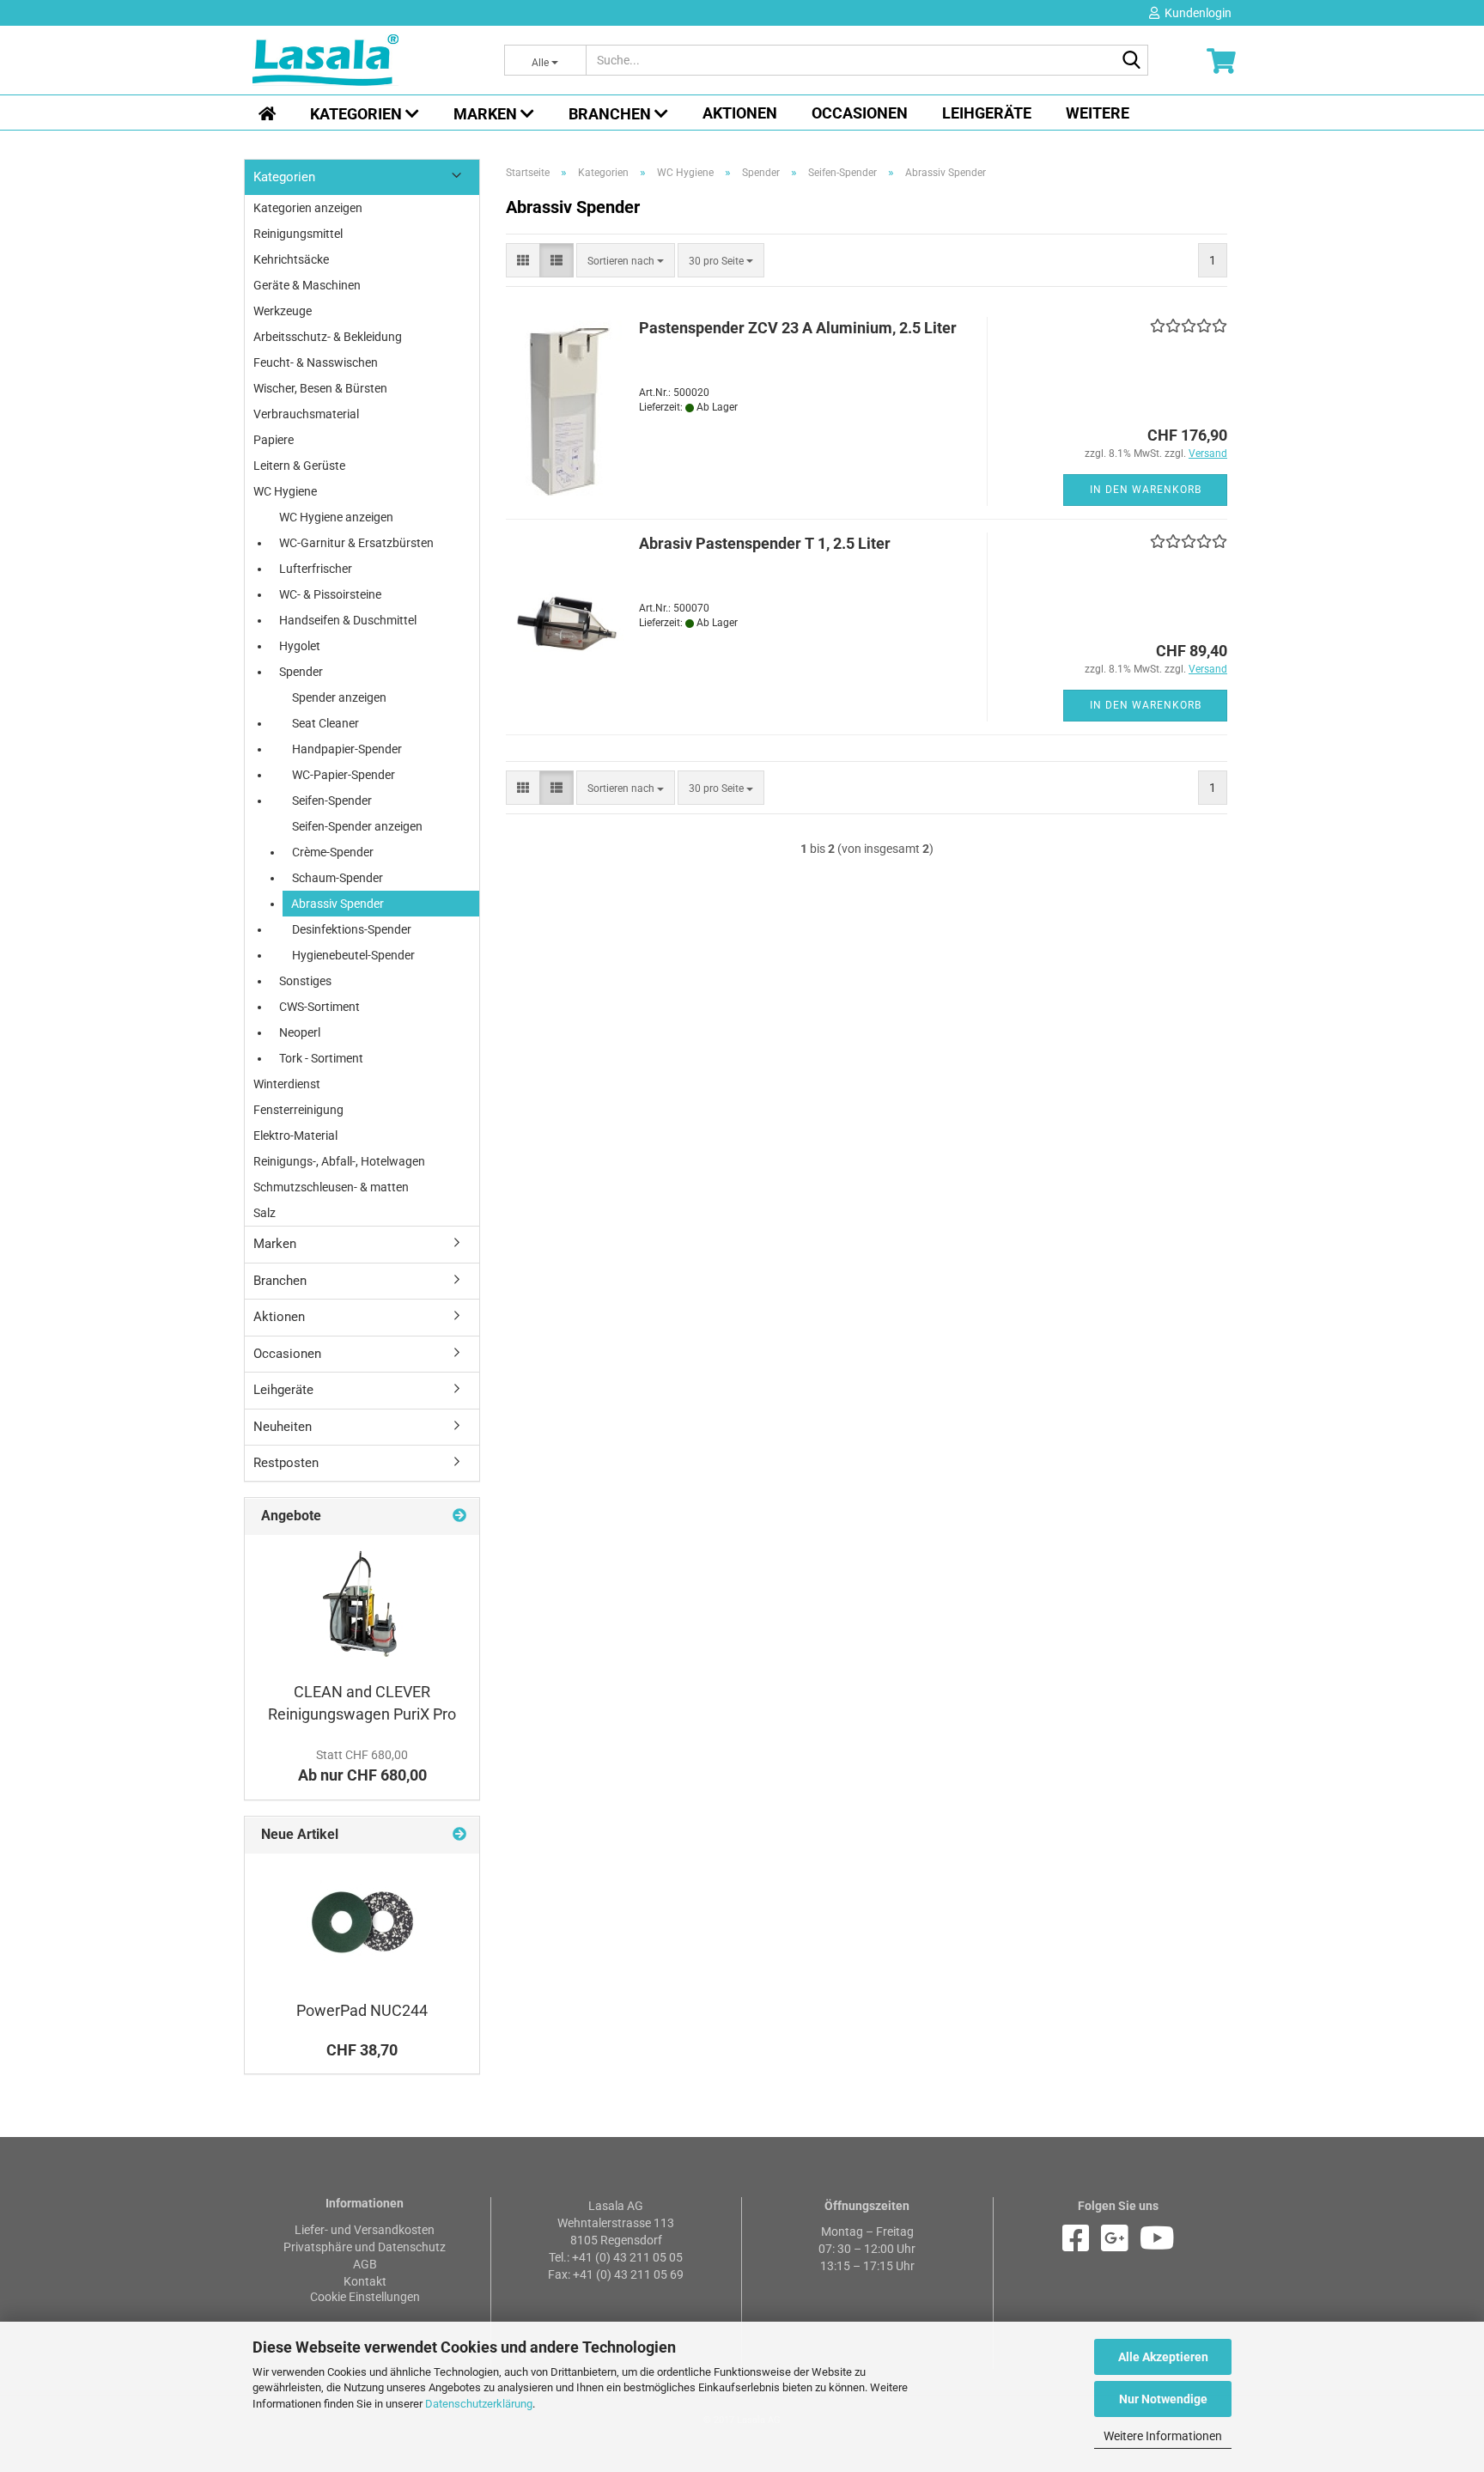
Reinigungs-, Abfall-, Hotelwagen (339, 1161)
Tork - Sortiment (321, 1058)
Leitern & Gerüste (299, 466)
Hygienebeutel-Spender (353, 955)
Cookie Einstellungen (365, 2297)
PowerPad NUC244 (362, 2010)
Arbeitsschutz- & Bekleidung (328, 337)
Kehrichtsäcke (291, 259)
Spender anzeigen (339, 697)
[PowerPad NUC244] (362, 1922)
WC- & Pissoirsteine (330, 594)
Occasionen (860, 113)
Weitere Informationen (1163, 2436)
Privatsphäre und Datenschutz (365, 2247)
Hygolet (300, 646)
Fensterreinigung (298, 1110)
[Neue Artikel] (459, 1835)
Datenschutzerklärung (479, 2404)
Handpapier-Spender (347, 749)
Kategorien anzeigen (308, 208)
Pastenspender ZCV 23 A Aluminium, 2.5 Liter (798, 328)
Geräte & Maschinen (307, 285)
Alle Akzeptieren (1163, 2357)
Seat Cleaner (325, 723)
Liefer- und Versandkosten (365, 2230)
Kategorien (358, 114)
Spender (301, 672)
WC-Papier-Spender (344, 775)
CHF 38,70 (362, 2050)
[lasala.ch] (365, 60)
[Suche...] (1132, 61)
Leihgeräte (987, 113)
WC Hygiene (285, 491)
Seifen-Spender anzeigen (357, 826)
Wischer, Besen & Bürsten (320, 388)
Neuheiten (283, 1427)
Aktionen (740, 113)
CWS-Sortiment (319, 1007)
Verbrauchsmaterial (306, 414)
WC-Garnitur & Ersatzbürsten (356, 543)
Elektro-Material (295, 1136)
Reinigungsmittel (298, 234)
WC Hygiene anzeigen (336, 517)
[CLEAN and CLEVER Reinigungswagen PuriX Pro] (362, 1604)
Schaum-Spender (338, 878)
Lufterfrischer (316, 569)
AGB (365, 2264)
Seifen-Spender (332, 801)
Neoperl (300, 1032)
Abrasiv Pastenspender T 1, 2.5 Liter (765, 543)
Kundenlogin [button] (1195, 13)
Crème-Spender (333, 852)
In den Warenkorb (1146, 490)
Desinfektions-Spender (352, 929)
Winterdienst (287, 1084)
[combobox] (626, 260)
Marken (487, 114)
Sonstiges (305, 981)
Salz (265, 1213)
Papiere (274, 440)
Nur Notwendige (1163, 2399)
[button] (523, 260)
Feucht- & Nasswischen (316, 362)
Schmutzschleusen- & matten (331, 1187)
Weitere (1098, 113)
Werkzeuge (283, 311)
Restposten (286, 1463)
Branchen (611, 114)
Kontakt (365, 2281)
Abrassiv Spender (338, 904)
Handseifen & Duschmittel (348, 620)
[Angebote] (459, 1516)
